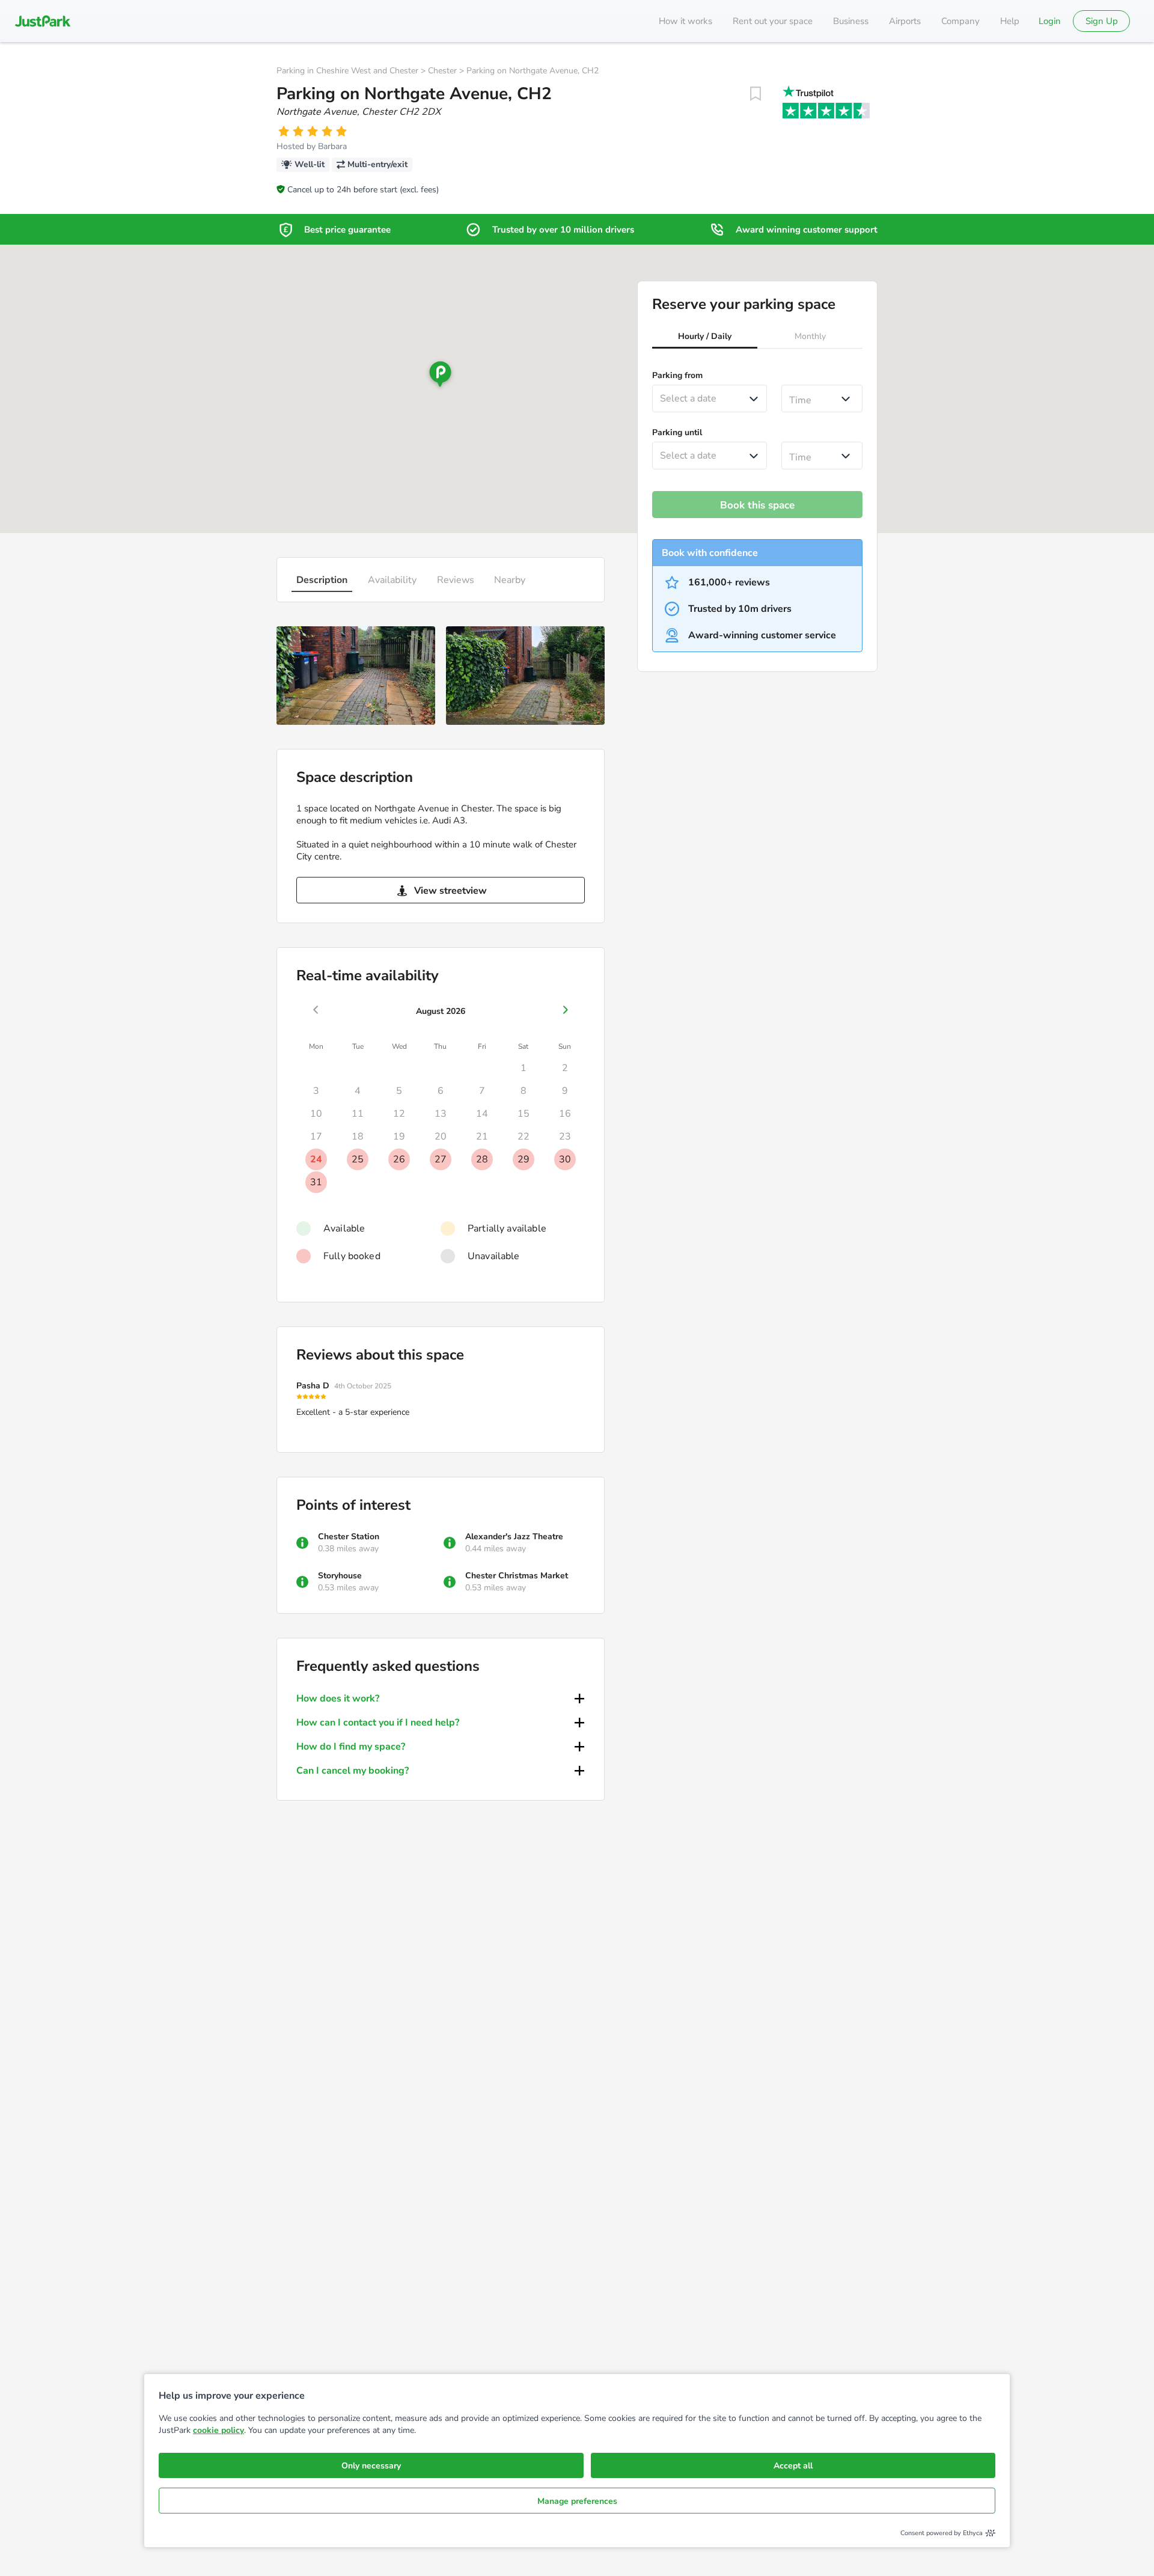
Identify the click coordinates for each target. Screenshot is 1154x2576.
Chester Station (349, 1537)
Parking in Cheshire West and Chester (347, 71)
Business (851, 21)
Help (1010, 21)
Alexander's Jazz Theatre (514, 1537)
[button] (705, 338)
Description (322, 580)
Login (1050, 21)
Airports (905, 21)
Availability (392, 580)
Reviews (456, 580)
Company (960, 21)
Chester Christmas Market (517, 1576)
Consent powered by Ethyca (942, 2533)
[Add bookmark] (756, 94)
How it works (685, 21)
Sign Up (1102, 21)
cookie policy (218, 2430)
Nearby (510, 580)
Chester (442, 71)
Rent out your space (773, 21)
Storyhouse (340, 1576)
